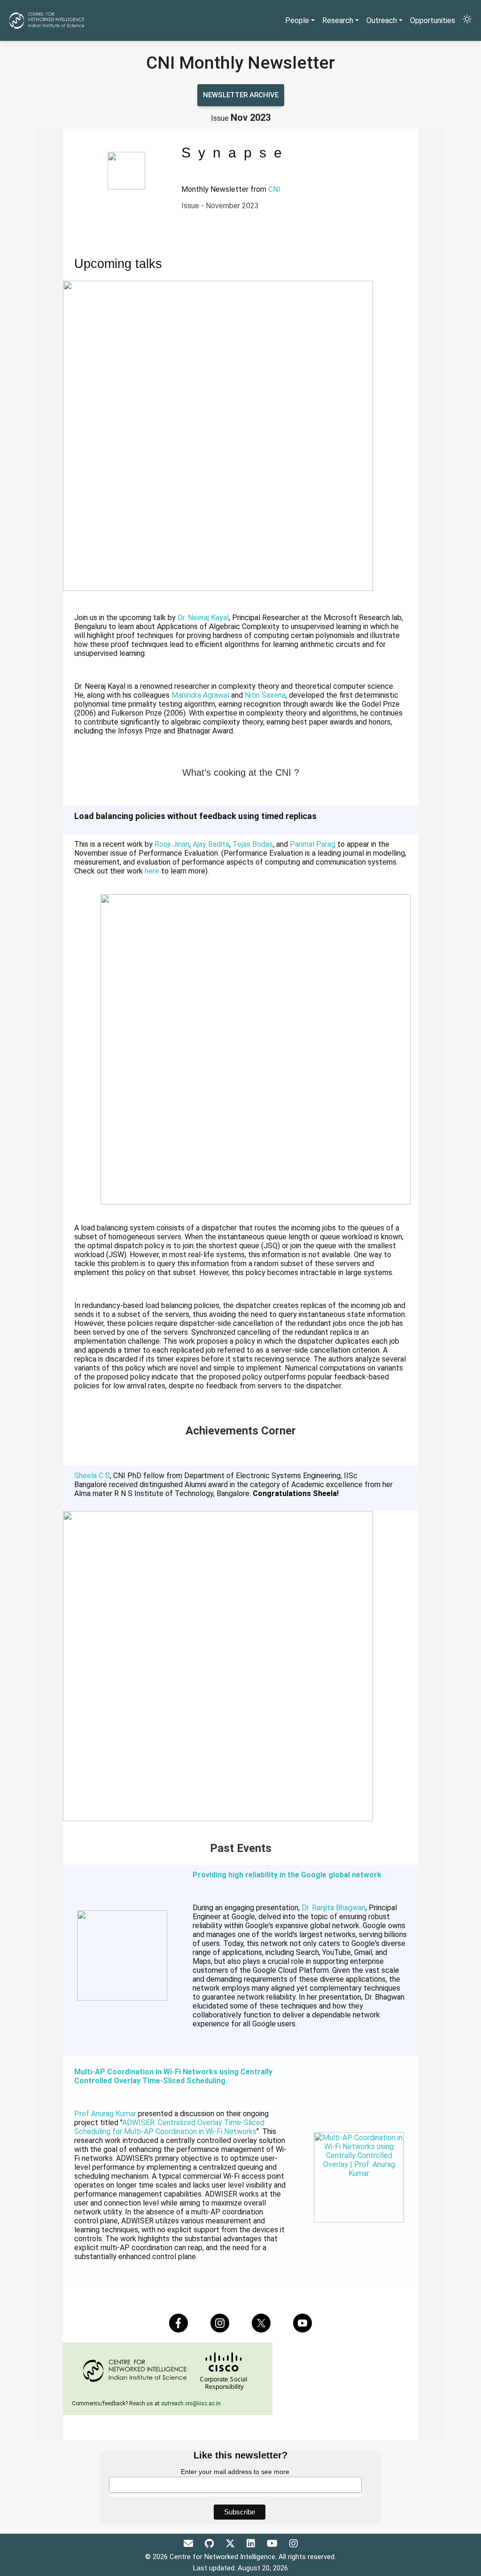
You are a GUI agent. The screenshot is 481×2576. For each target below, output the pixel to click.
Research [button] (338, 20)
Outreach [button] (382, 20)
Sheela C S (92, 1476)
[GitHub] (210, 2544)
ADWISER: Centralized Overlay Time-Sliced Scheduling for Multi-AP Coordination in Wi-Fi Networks (169, 2127)
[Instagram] (294, 2544)
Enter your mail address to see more (235, 2472)
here (152, 871)
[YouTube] (273, 2544)
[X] (231, 2544)
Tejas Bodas (253, 844)
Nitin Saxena (265, 695)
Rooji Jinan (172, 844)
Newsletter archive (241, 95)
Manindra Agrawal (200, 695)
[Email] (190, 2544)
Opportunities (433, 20)
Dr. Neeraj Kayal (203, 618)
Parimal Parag (313, 844)
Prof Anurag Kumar (105, 2114)
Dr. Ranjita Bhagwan (334, 1908)
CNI (274, 189)
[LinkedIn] (252, 2544)
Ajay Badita (211, 844)
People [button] (297, 20)
